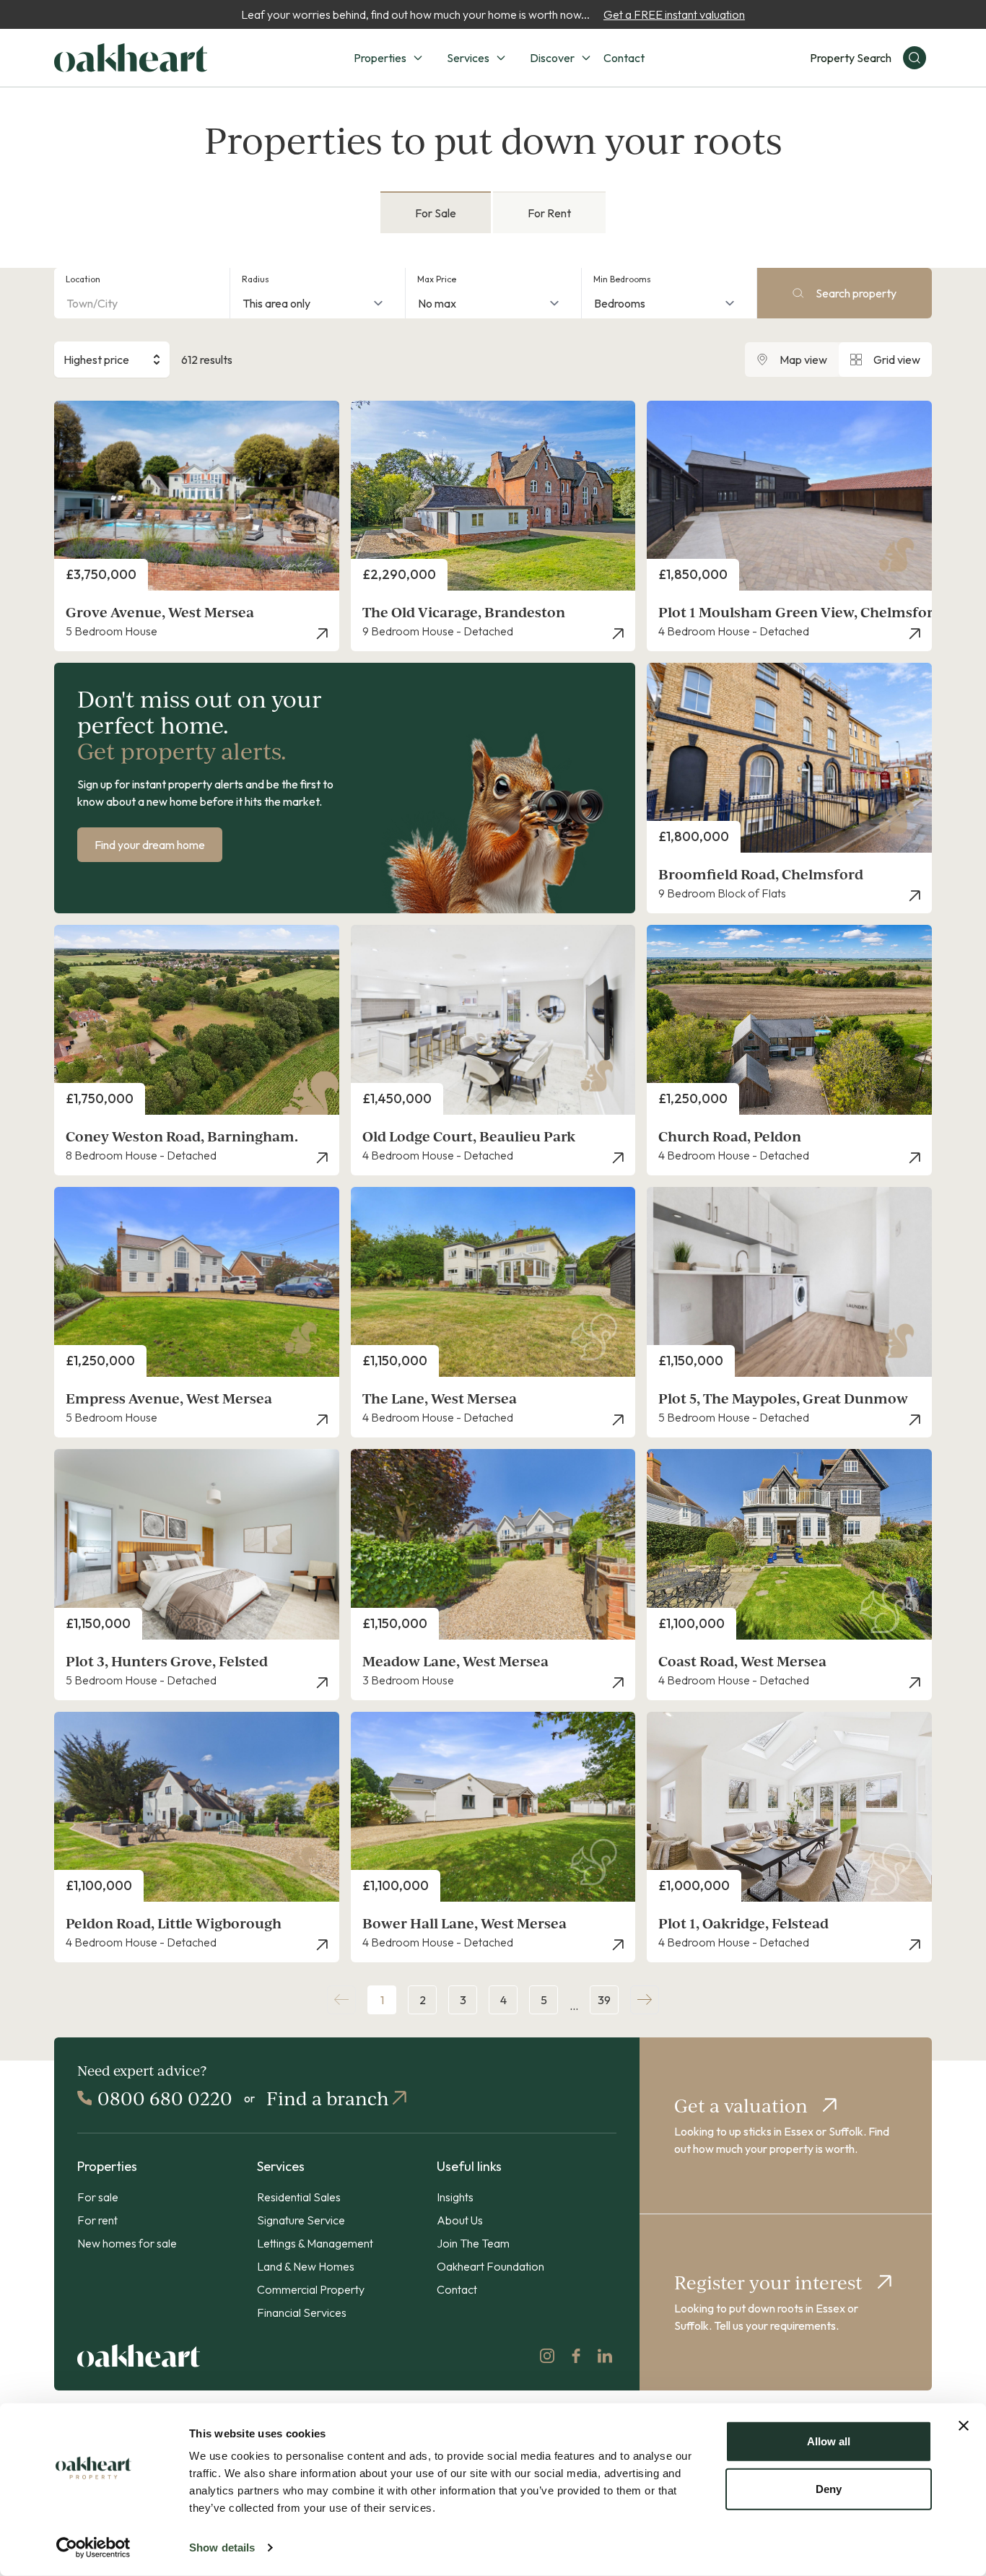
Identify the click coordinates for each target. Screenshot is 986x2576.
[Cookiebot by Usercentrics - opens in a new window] (93, 2548)
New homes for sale (127, 2243)
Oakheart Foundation (490, 2266)
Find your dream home (150, 845)
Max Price (437, 279)
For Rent (549, 213)
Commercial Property (311, 2289)
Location (83, 279)
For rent (97, 2220)
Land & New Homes (306, 2266)
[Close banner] (964, 2426)
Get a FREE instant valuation (674, 14)
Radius (256, 279)
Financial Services (302, 2312)
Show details (222, 2547)
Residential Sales (299, 2197)
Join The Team (473, 2243)
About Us (460, 2220)
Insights (455, 2197)
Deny (829, 2488)
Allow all (829, 2441)
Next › (645, 2000)
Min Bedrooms (622, 279)
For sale (98, 2197)
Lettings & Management (315, 2243)
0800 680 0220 (165, 2098)
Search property (856, 293)
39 (604, 2000)
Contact (624, 58)
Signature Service (301, 2220)
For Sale (436, 213)
